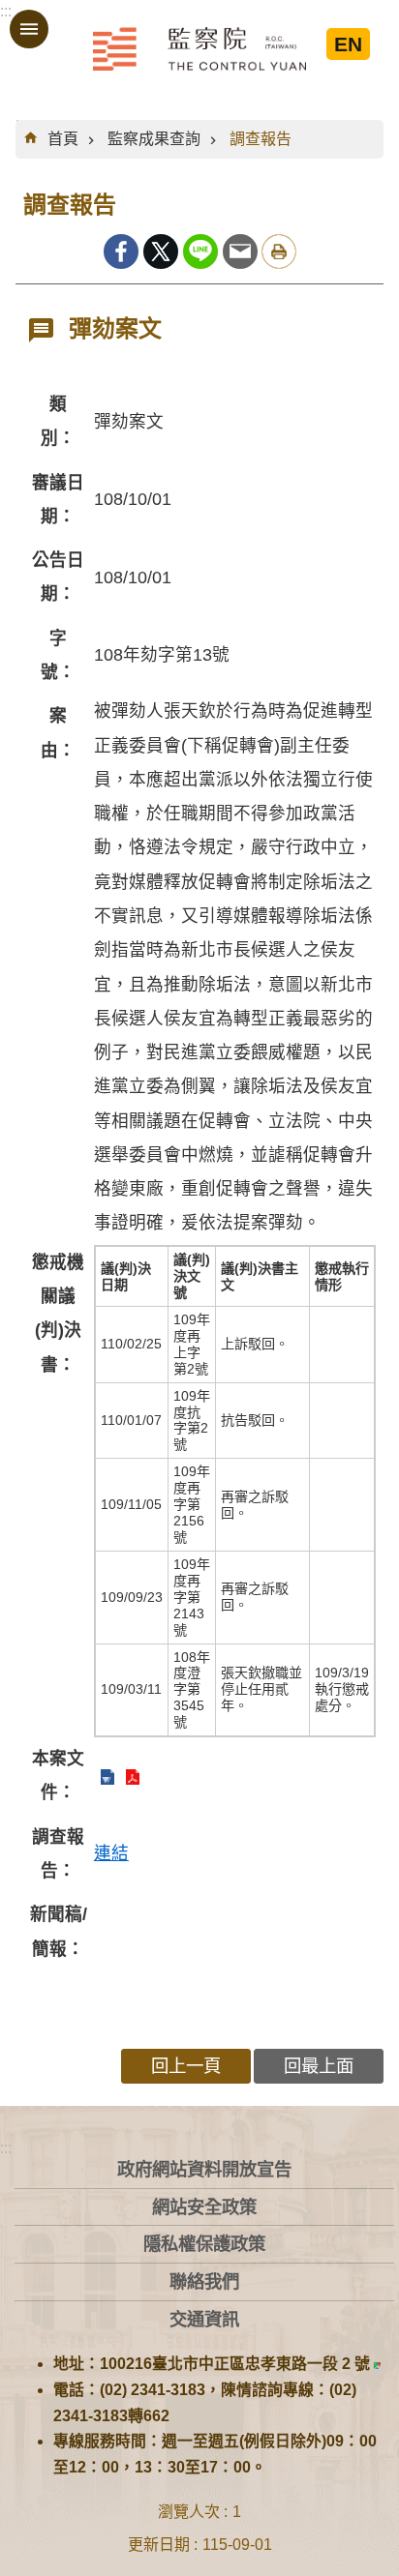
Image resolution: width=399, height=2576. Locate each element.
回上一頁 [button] (186, 2066)
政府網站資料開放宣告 (204, 2169)
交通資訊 (204, 2319)
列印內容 (279, 252)
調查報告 (261, 139)
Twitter (161, 252)
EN (348, 44)
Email (240, 252)
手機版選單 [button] (29, 29)
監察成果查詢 (154, 139)
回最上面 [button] (319, 2066)
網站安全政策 (204, 2207)
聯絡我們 (204, 2281)
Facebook (121, 252)
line (200, 252)
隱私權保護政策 (204, 2244)
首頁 (63, 139)
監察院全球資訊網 (199, 48)
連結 (111, 1853)
